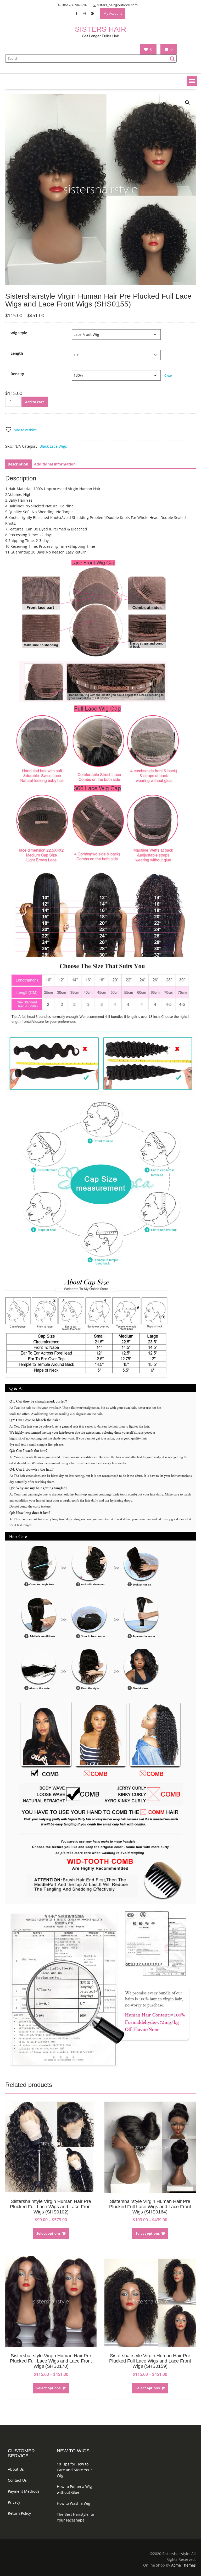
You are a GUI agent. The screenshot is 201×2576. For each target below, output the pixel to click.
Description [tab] (18, 464)
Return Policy (19, 2513)
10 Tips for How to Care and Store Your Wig (74, 2470)
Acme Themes (183, 2565)
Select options (48, 2233)
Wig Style (19, 333)
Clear (168, 376)
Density (17, 374)
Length (17, 353)
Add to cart (35, 402)
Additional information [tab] (55, 464)
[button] (192, 81)
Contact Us (17, 2480)
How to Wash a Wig (74, 2503)
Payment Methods (24, 2491)
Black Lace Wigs (53, 446)
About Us (16, 2469)
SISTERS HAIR (100, 29)
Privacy (14, 2502)
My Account (113, 13)
